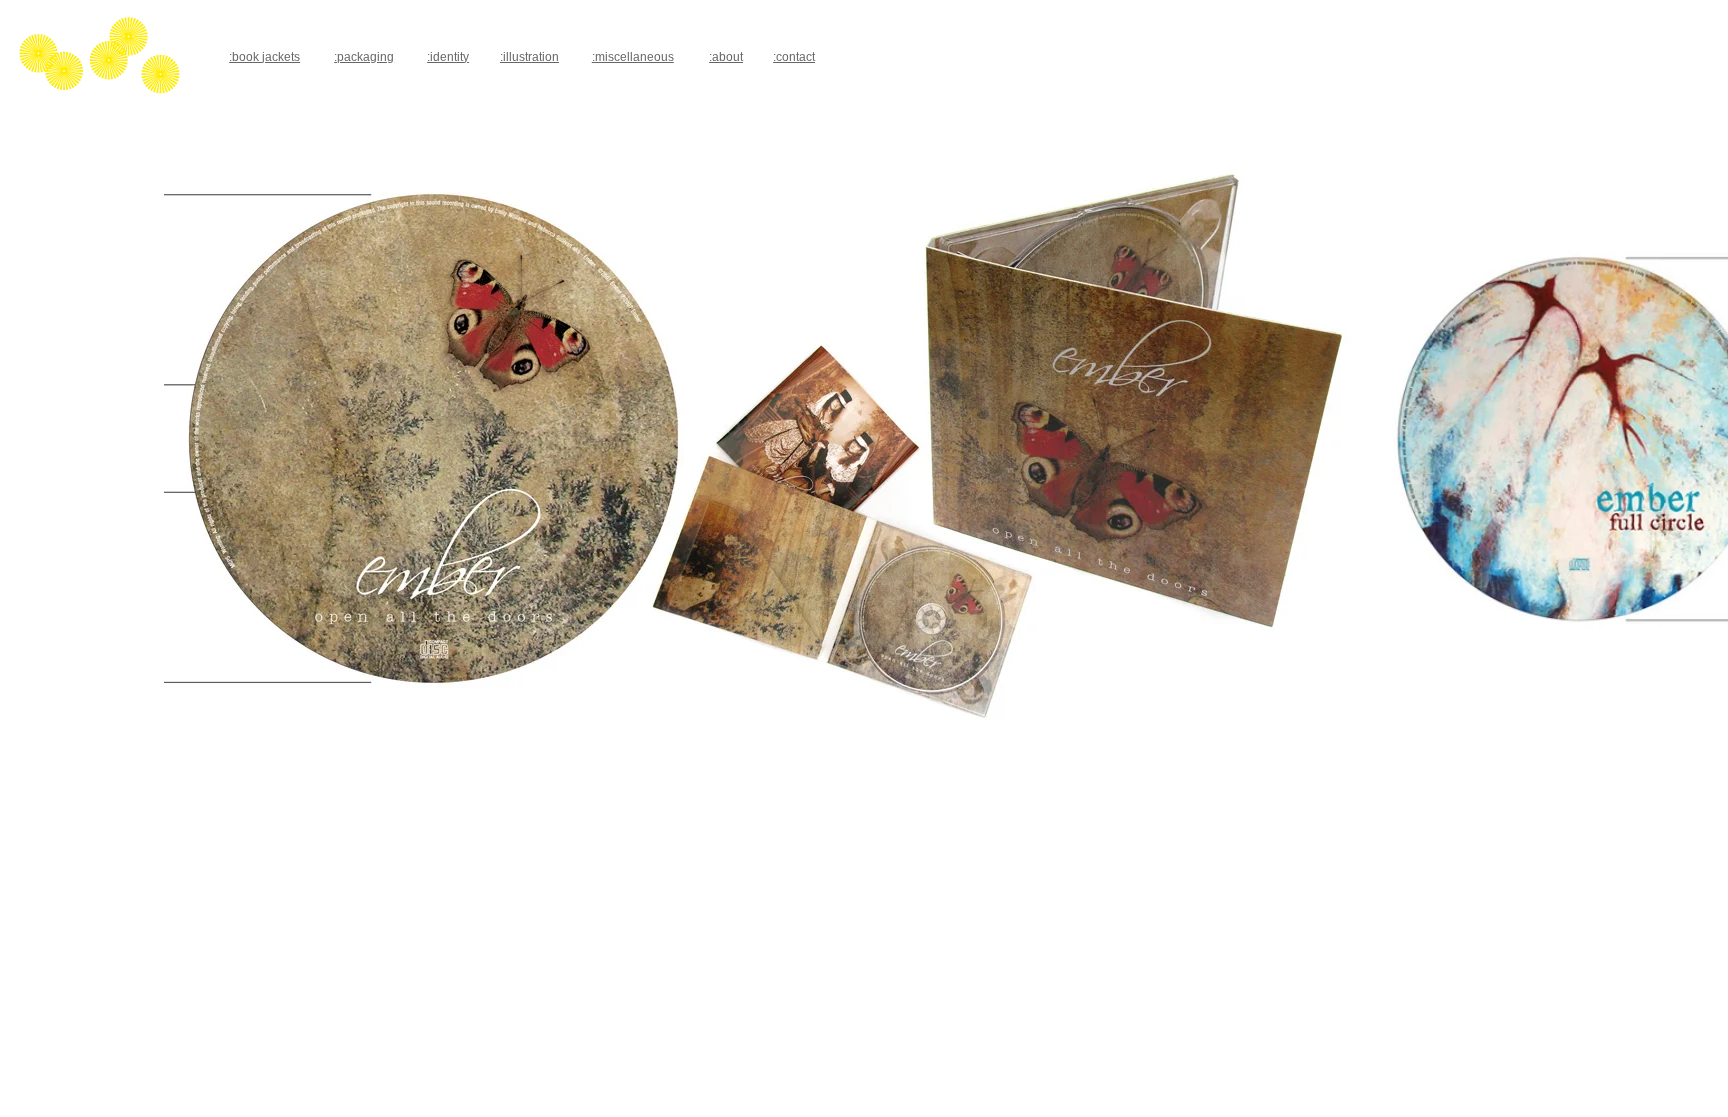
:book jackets (264, 57)
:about (726, 57)
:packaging (364, 57)
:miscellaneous (633, 57)
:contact (794, 57)
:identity (448, 57)
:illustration (529, 57)
